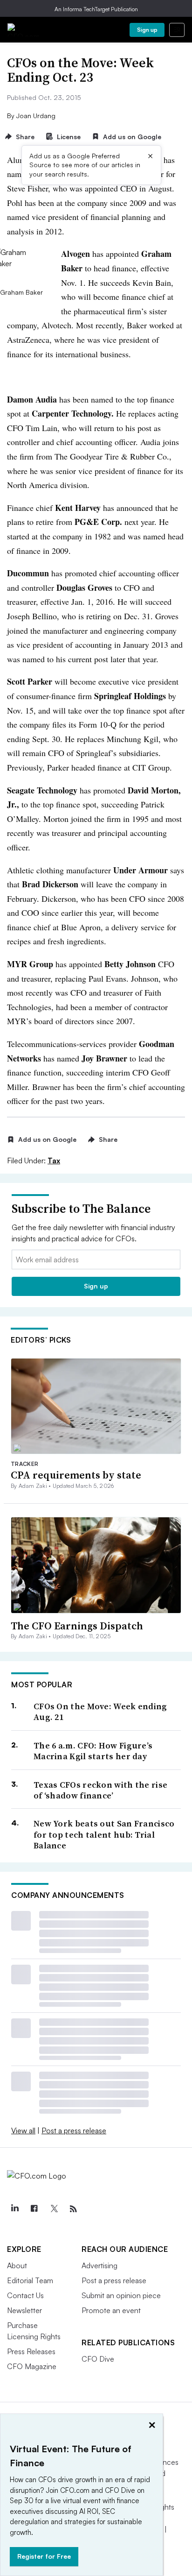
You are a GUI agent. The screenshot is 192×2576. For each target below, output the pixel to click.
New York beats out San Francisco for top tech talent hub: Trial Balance (104, 1834)
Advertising (99, 2265)
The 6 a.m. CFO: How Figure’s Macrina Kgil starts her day (93, 1751)
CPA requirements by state (76, 1475)
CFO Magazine (32, 2366)
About (17, 2265)
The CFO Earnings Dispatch (77, 1626)
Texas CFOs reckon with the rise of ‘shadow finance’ (100, 1790)
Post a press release (74, 2130)
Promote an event (111, 2310)
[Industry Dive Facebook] (34, 2209)
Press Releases (31, 2351)
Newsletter (24, 2310)
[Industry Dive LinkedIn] (14, 2209)
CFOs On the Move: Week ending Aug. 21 (100, 1712)
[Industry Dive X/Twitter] (54, 2209)
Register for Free (44, 2556)
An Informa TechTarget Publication (96, 9)
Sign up (147, 30)
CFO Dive (98, 2359)
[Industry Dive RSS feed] (73, 2209)
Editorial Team (30, 2280)
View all (23, 2130)
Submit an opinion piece (121, 2295)
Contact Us (25, 2295)
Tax (54, 1161)
